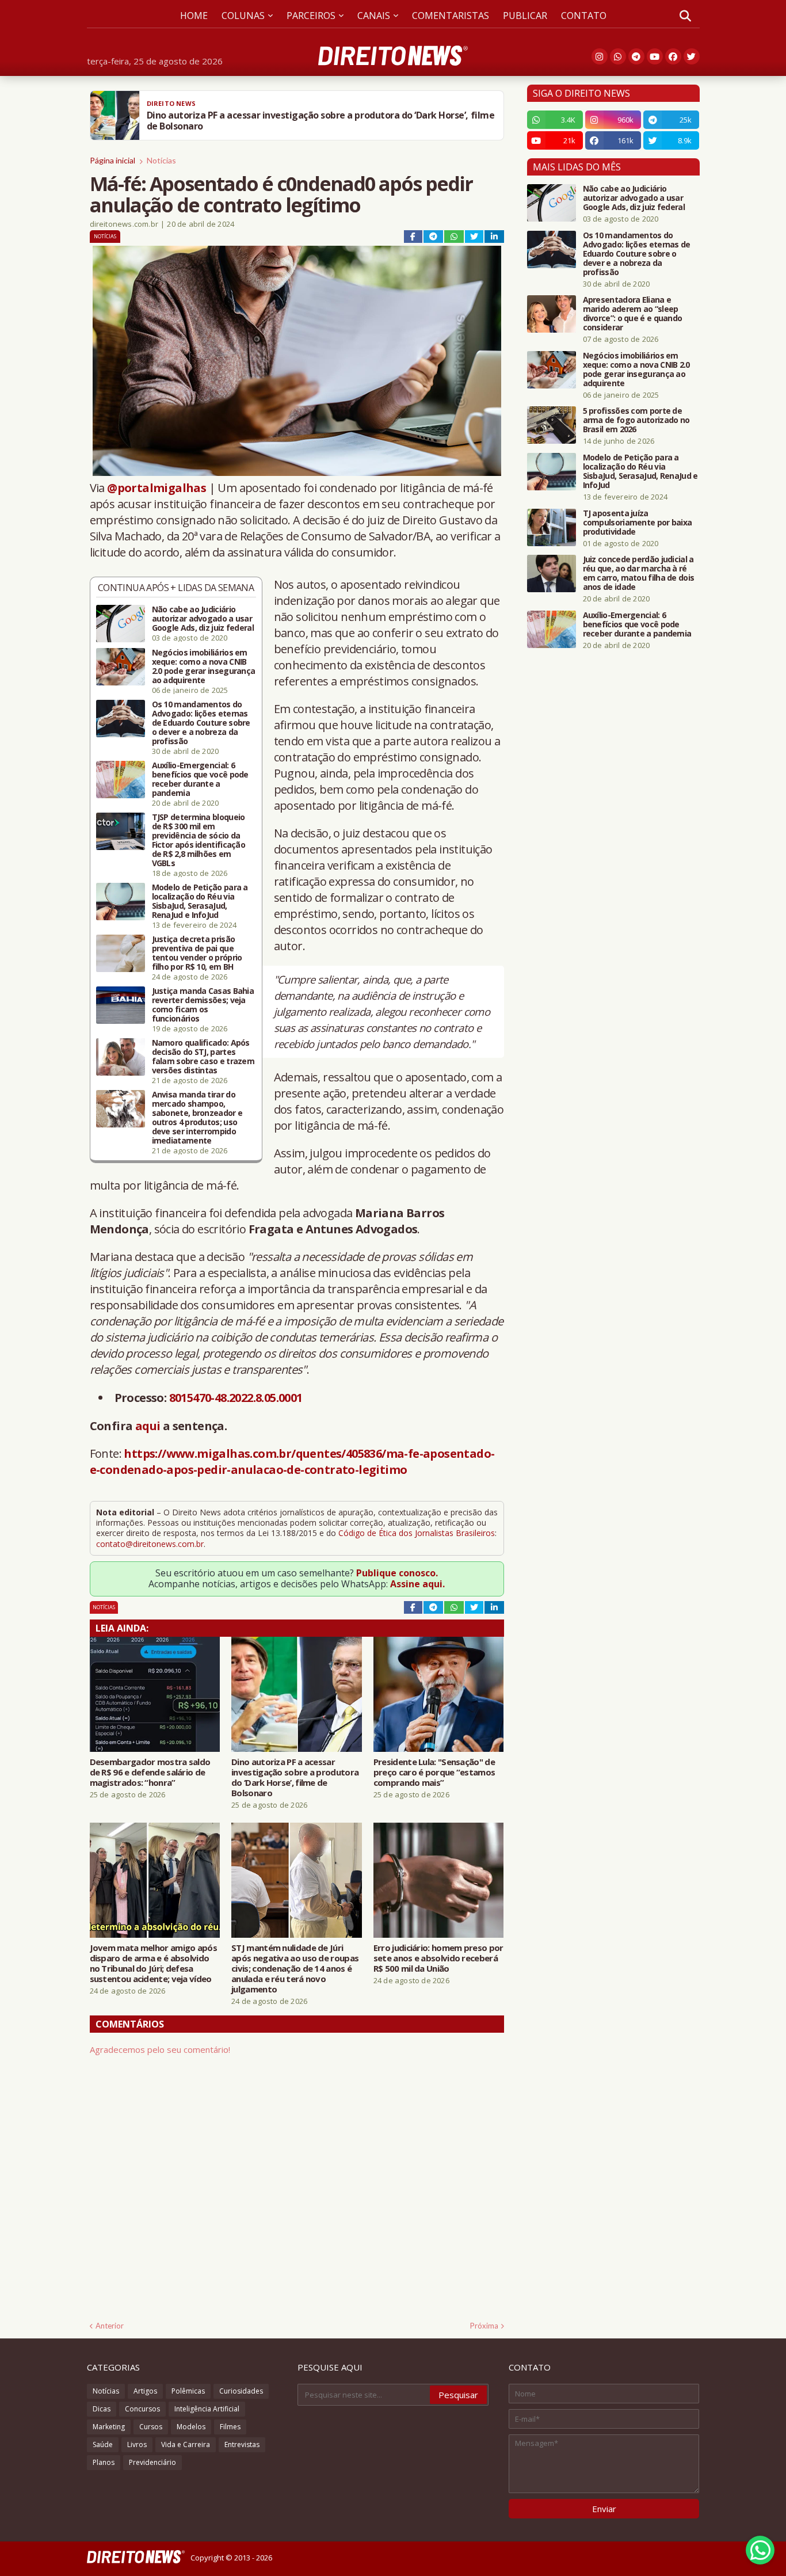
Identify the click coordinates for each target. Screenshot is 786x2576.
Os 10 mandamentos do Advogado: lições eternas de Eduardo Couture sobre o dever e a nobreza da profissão (201, 723)
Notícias (161, 160)
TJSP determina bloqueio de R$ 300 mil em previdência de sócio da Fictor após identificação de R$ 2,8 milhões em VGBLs (199, 840)
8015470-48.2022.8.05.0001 (236, 1398)
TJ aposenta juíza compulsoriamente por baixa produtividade (638, 523)
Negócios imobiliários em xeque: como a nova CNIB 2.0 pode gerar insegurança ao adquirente (204, 666)
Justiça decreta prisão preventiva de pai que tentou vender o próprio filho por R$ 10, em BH (197, 953)
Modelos (191, 2427)
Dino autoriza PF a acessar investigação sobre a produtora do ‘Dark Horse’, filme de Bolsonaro (295, 1777)
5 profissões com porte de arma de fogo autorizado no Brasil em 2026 (636, 420)
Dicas (102, 2409)
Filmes (230, 2427)
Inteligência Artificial (207, 2409)
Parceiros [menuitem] (311, 16)
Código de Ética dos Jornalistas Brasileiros (417, 1533)
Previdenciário (152, 2462)
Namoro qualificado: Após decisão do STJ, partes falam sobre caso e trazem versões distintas (203, 1057)
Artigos (145, 2391)
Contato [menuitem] (584, 16)
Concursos (142, 2409)
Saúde (103, 2444)
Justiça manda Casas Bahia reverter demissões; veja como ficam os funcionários (203, 1005)
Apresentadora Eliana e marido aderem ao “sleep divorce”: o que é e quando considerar (633, 314)
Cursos (151, 2427)
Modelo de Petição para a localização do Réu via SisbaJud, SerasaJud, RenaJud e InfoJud (200, 901)
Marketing (109, 2427)
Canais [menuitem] (374, 16)
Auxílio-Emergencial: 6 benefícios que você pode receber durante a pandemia (200, 779)
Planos (104, 2462)
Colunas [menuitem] (243, 16)
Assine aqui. (417, 1584)
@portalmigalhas (157, 488)
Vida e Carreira (186, 2444)
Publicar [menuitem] (525, 16)
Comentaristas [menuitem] (451, 16)
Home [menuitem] (194, 16)
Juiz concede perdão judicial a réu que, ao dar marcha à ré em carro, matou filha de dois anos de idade (639, 573)
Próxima (484, 2326)
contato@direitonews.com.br (150, 1544)
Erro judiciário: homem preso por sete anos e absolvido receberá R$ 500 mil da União (438, 1958)
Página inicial (112, 160)
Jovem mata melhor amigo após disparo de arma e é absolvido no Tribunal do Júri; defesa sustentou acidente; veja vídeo (153, 1963)
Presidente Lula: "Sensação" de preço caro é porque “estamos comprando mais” (434, 1772)
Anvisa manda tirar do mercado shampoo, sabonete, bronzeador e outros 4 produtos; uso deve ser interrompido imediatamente (197, 1118)
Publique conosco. (397, 1573)
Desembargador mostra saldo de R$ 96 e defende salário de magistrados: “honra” (150, 1772)
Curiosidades (241, 2391)
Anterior (110, 2326)
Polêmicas (188, 2391)
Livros (137, 2444)
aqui (148, 1426)
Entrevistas (242, 2444)
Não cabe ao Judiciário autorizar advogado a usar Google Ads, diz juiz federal (203, 619)
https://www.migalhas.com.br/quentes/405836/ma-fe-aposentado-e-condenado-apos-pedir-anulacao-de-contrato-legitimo (292, 1462)
